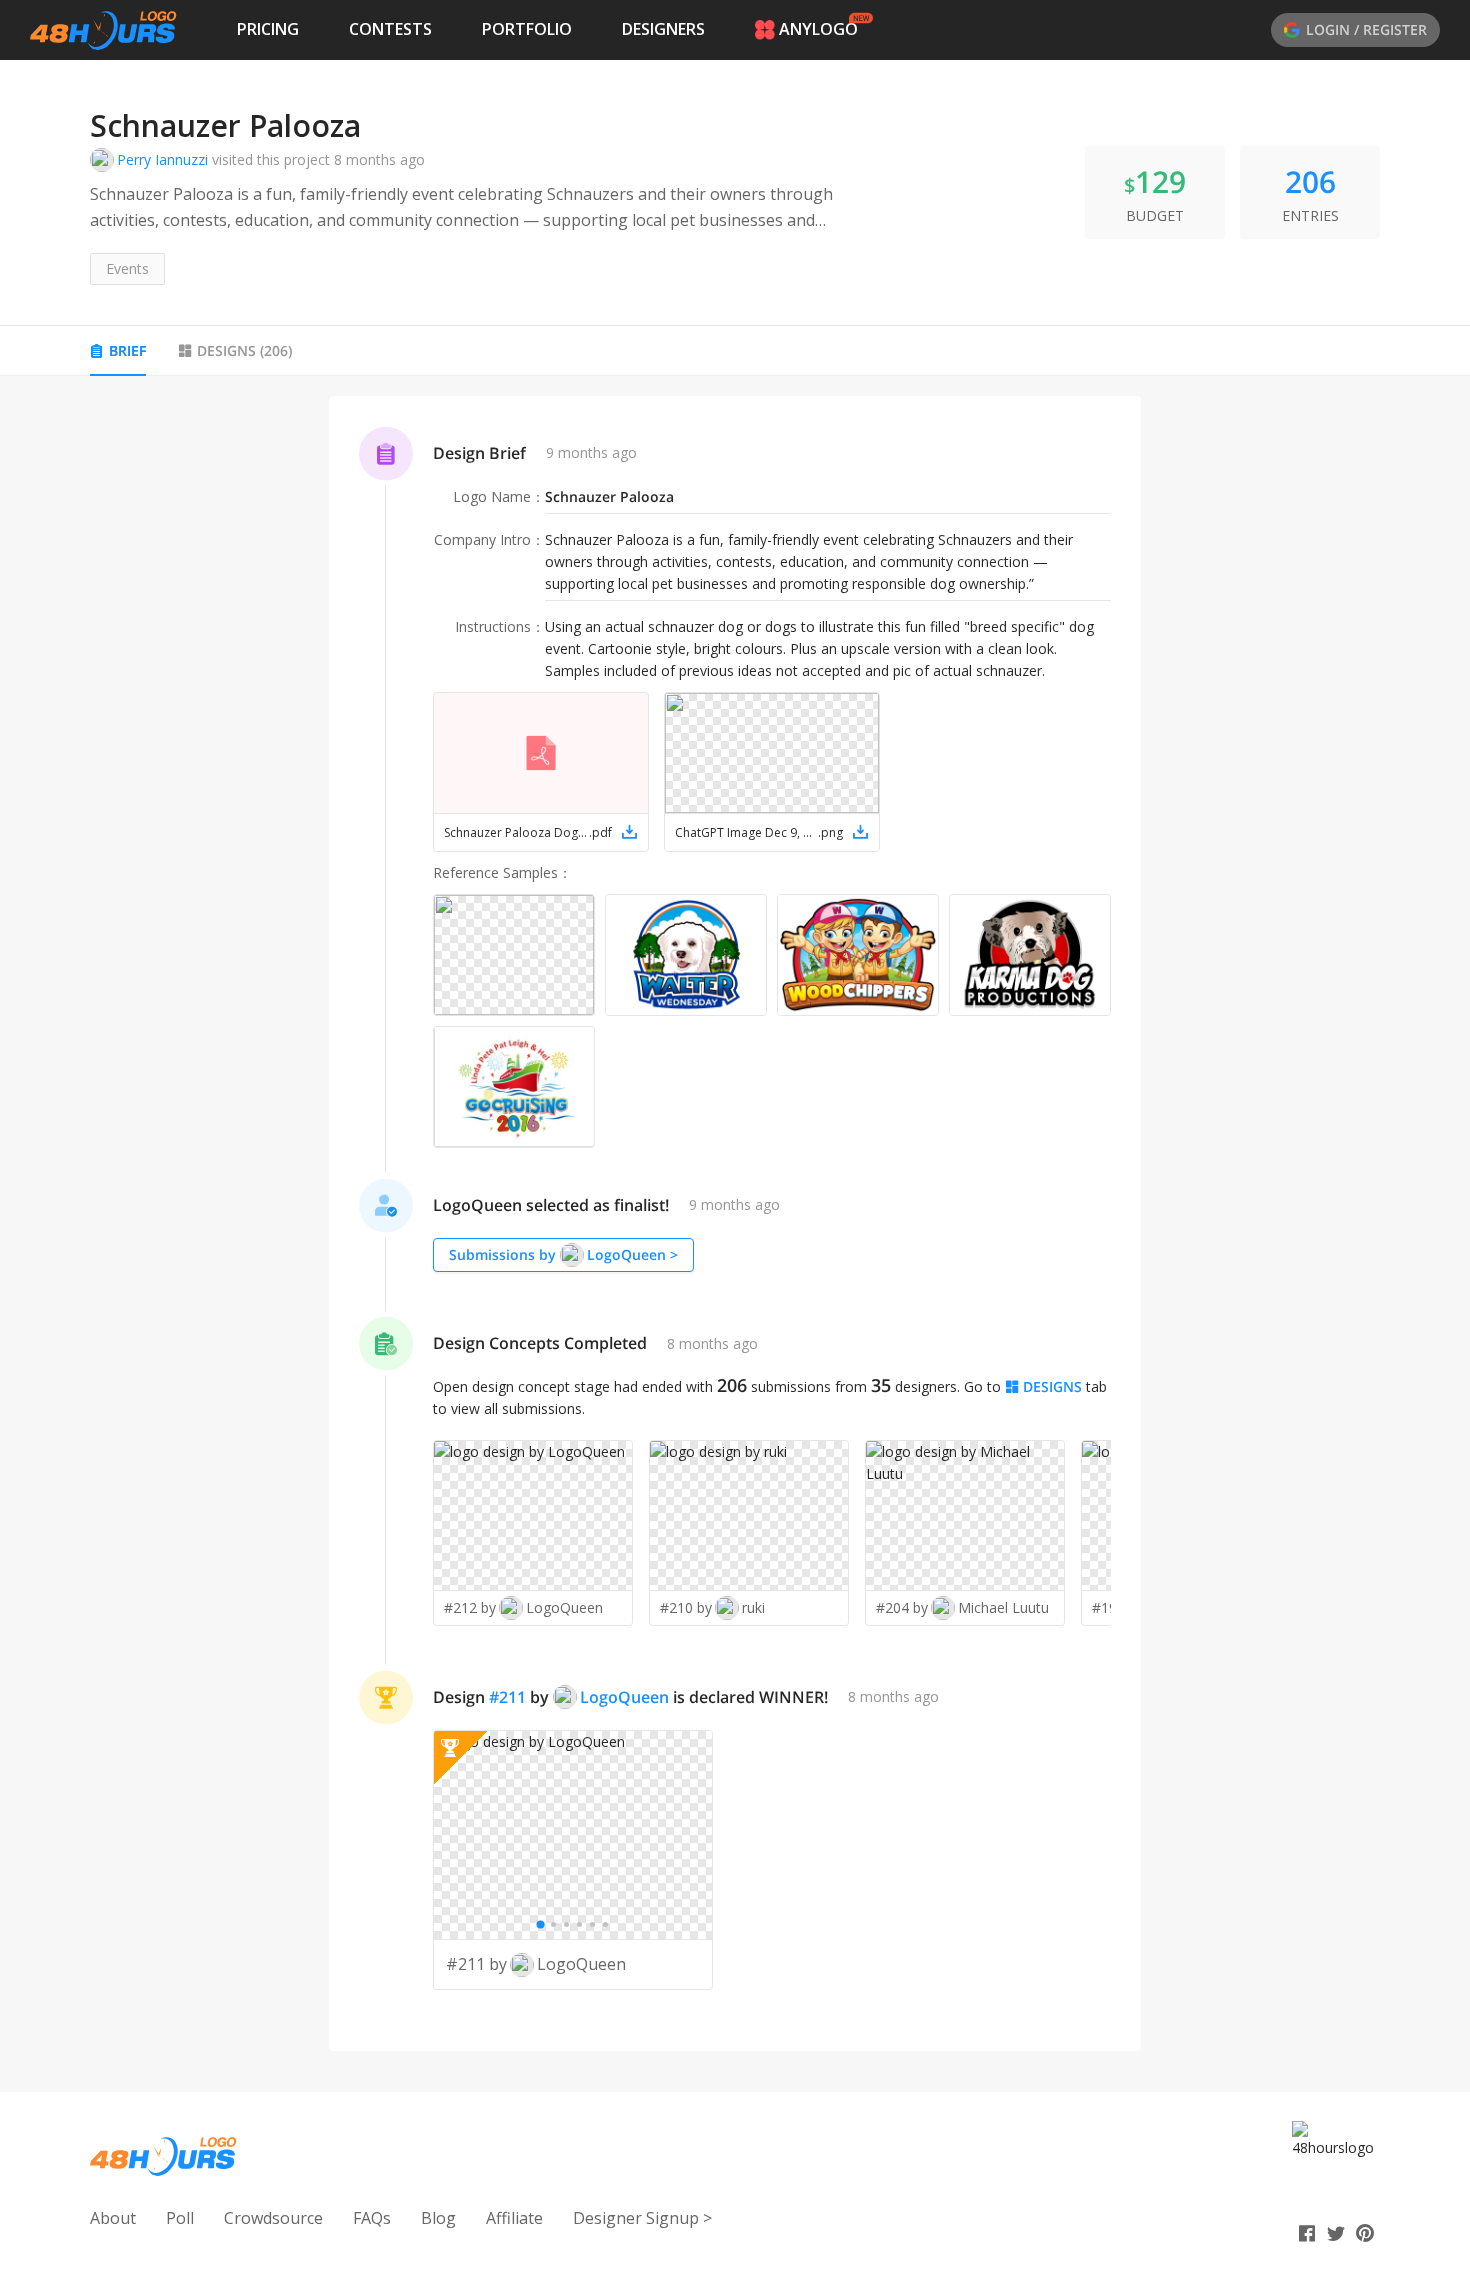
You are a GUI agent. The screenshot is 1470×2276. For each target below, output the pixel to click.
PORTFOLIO (527, 29)
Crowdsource (273, 2218)
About (113, 2218)
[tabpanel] (735, 1224)
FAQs (372, 2218)
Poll (180, 2218)
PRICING (268, 29)
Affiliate (514, 2218)
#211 (507, 1697)
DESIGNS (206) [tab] (244, 350)
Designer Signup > (642, 2218)
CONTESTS (390, 29)
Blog (438, 2218)
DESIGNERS (663, 29)
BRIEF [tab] (127, 350)
